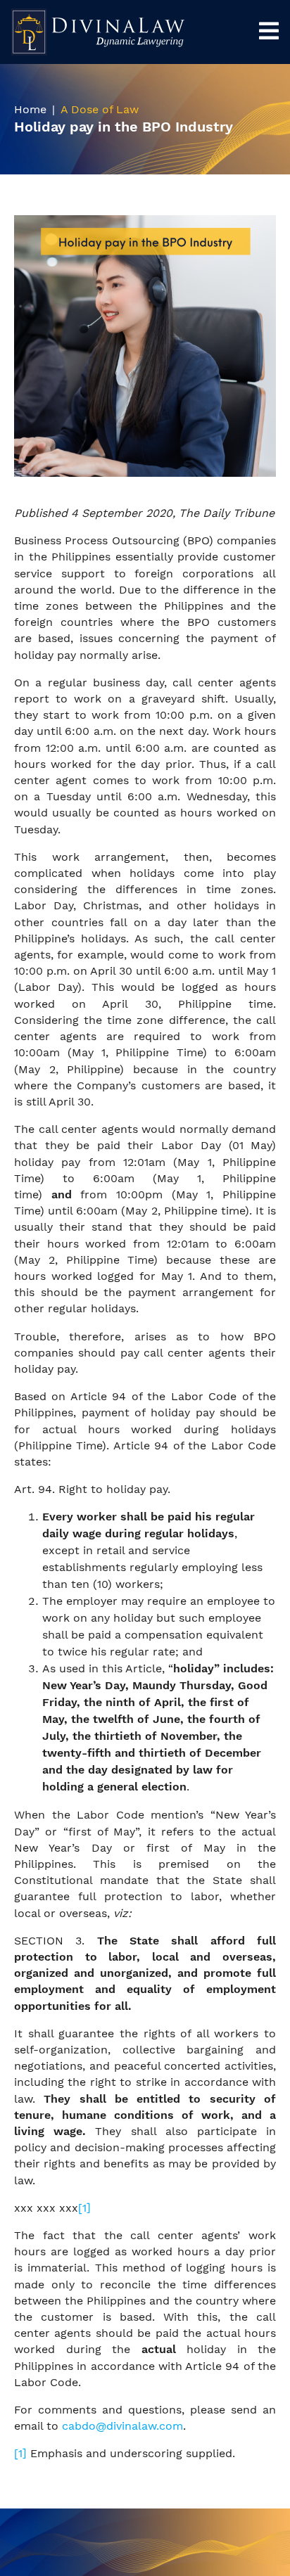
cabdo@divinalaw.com (122, 2426)
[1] (84, 2208)
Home (30, 109)
